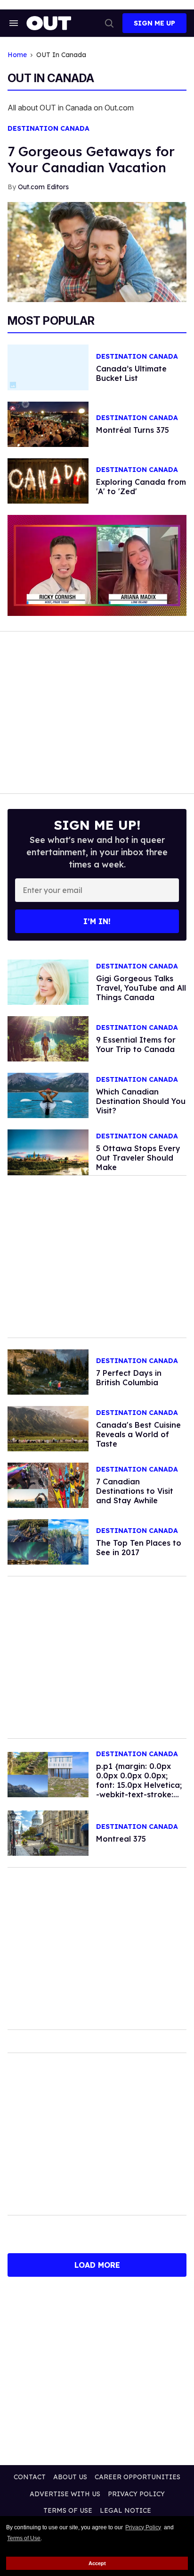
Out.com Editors (43, 187)
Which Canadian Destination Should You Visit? (141, 1101)
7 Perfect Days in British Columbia (129, 1378)
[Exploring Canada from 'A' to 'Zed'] (48, 480)
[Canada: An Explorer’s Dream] (48, 1774)
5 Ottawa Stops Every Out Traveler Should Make (138, 1158)
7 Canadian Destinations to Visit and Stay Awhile (135, 1491)
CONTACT (30, 2477)
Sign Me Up (154, 23)
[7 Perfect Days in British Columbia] (48, 1371)
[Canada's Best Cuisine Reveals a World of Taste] (48, 1428)
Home (17, 55)
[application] (97, 565)
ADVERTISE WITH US (65, 2494)
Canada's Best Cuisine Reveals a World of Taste (138, 1434)
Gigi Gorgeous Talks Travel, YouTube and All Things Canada (141, 988)
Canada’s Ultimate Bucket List (131, 373)
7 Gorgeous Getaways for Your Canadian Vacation (91, 159)
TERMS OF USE (68, 2510)
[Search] (109, 23)
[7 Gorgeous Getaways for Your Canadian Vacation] (97, 252)
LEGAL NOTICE (125, 2510)
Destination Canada (48, 129)
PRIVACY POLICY (136, 2494)
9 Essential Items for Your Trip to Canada (136, 1044)
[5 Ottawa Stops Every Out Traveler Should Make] (48, 1152)
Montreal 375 (121, 1839)
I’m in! (97, 921)
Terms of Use (24, 2538)
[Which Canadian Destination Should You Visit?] (48, 1095)
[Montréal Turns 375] (48, 423)
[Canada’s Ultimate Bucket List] (48, 1541)
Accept (97, 2563)
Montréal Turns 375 (133, 430)
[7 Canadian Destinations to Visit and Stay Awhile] (48, 1484)
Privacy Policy (143, 2527)
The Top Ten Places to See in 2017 (139, 1548)
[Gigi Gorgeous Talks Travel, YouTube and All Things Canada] (48, 981)
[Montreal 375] (48, 1833)
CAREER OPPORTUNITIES (137, 2477)
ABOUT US (70, 2477)
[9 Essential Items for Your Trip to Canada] (48, 1038)
